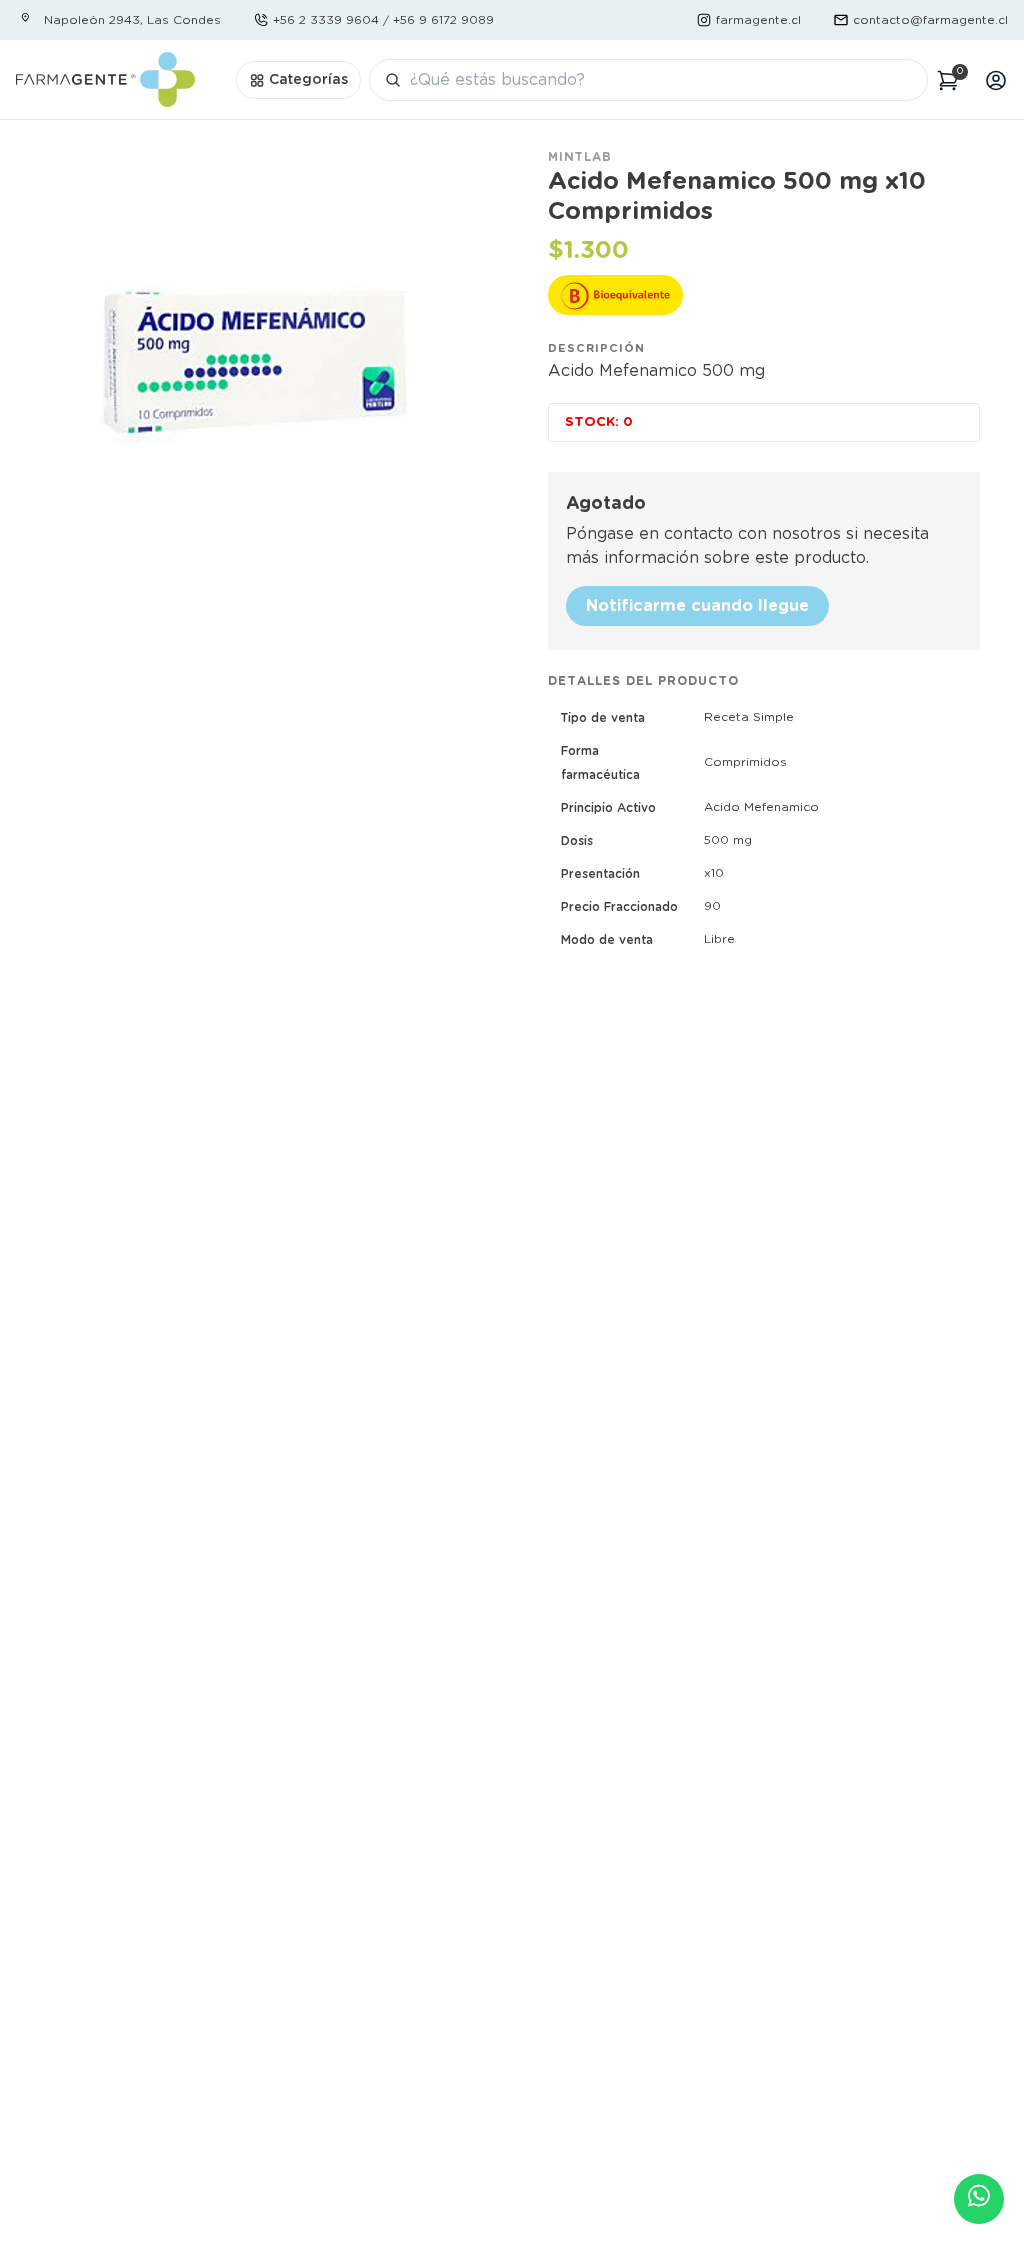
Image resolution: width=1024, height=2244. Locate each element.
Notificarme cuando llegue (697, 606)
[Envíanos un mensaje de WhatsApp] (979, 2199)
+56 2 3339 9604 (326, 20)
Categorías (308, 80)
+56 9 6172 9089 (443, 20)
